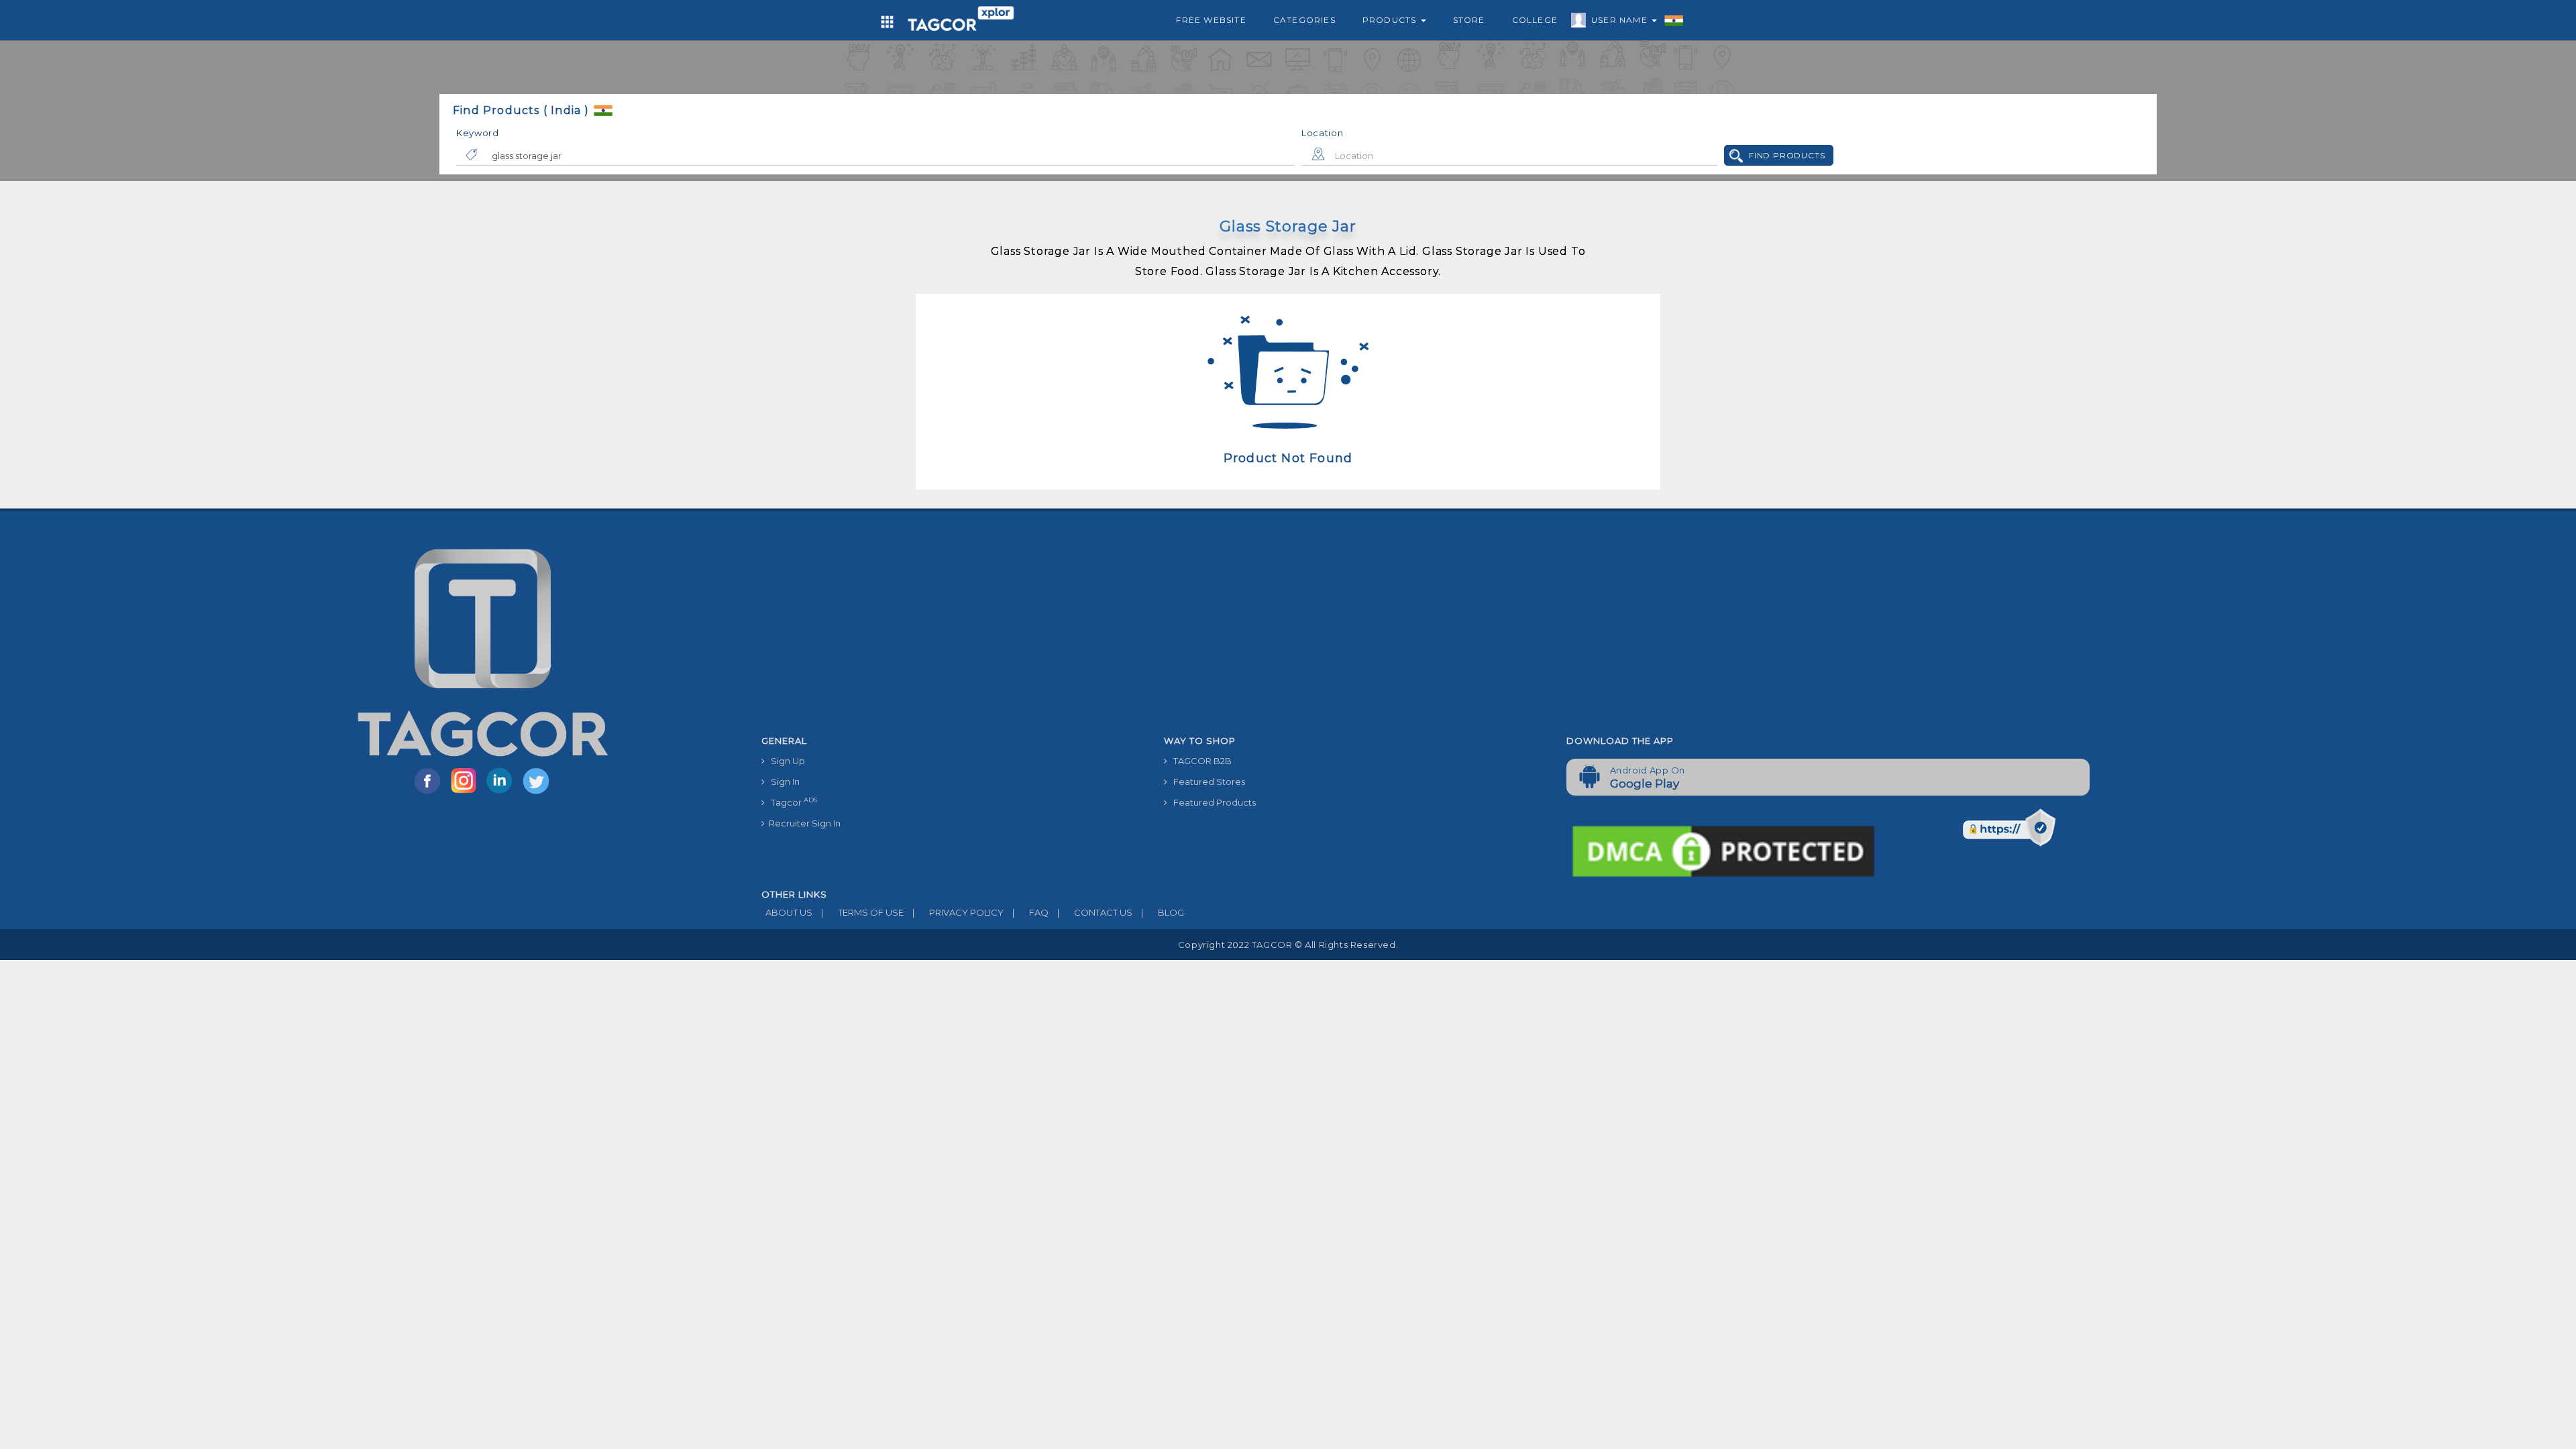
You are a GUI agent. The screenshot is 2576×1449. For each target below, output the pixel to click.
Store (1469, 20)
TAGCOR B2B (1199, 761)
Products (1391, 20)
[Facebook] (430, 793)
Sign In (782, 782)
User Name (1621, 20)
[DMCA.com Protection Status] (1723, 850)
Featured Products (1212, 802)
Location (1323, 133)
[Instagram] (466, 793)
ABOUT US (787, 912)
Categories (1304, 20)
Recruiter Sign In (803, 823)
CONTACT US (1095, 912)
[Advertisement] (1556, 629)
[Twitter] (537, 793)
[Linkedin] (502, 793)
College (1535, 20)
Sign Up (785, 761)
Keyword (478, 133)
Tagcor (791, 802)
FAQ (1030, 912)
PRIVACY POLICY (958, 912)
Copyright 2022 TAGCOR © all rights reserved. (1288, 945)
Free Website (1211, 20)
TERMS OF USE (862, 912)
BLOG (1163, 912)
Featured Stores (1206, 782)
